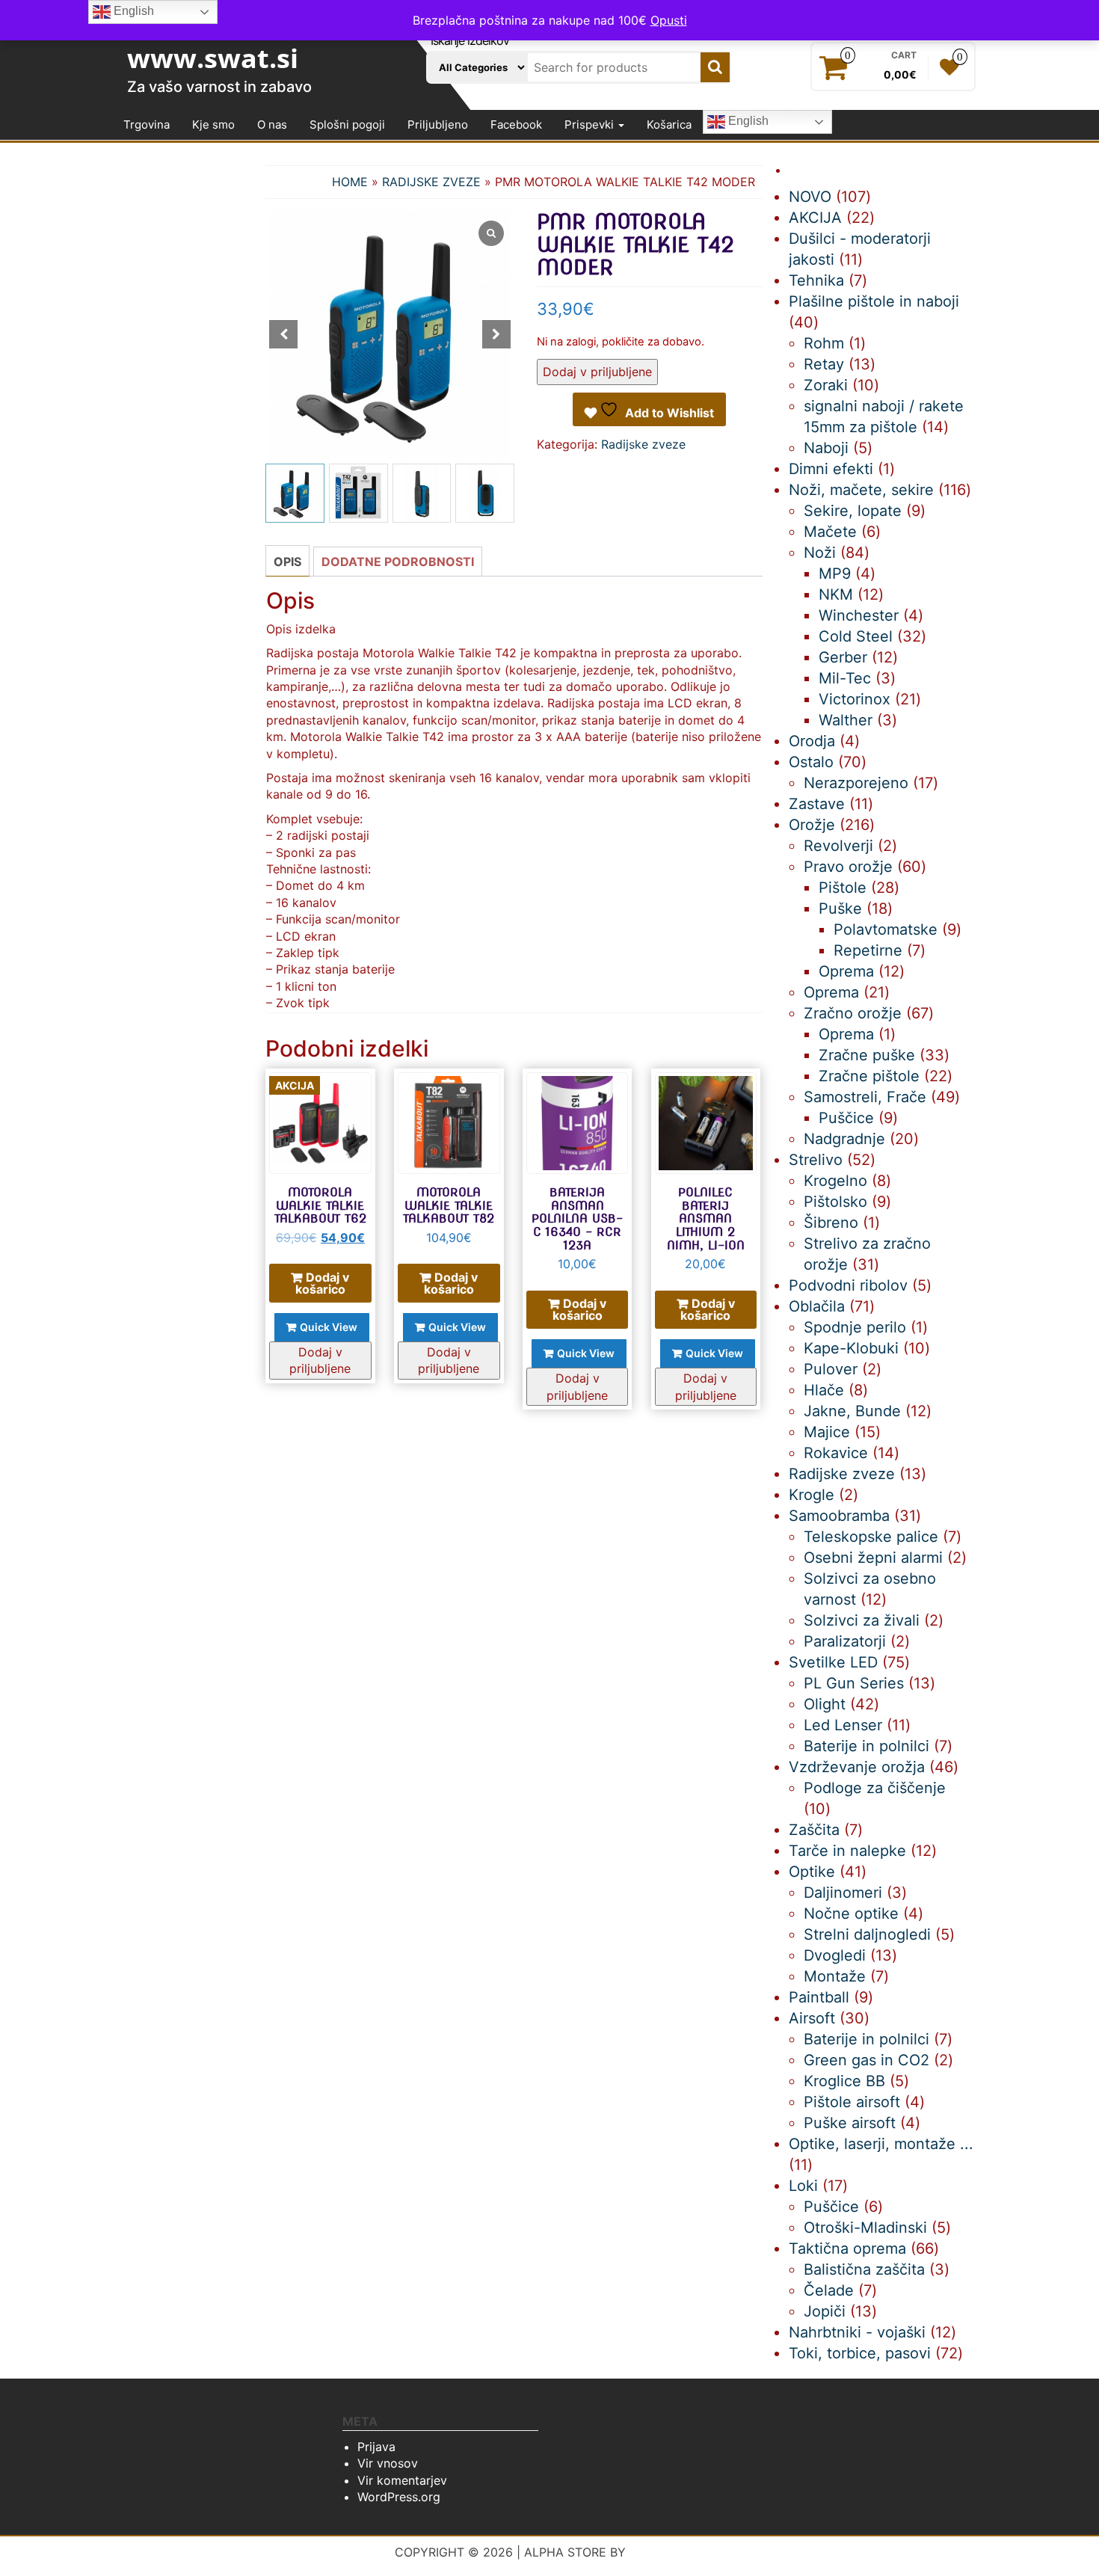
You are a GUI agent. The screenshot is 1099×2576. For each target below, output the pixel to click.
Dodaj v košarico (323, 1283)
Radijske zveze (431, 182)
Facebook (516, 125)
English (747, 122)
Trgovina (147, 125)
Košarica (669, 125)
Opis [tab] (287, 562)
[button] (496, 334)
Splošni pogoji (347, 125)
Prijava (376, 2447)
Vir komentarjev (402, 2480)
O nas (272, 125)
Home (350, 182)
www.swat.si (213, 58)
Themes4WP (667, 2552)
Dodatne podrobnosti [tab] (398, 562)
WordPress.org (399, 2497)
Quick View (329, 1327)
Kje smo (213, 125)
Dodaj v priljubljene (597, 372)
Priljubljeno (438, 125)
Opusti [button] (669, 20)
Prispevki (591, 125)
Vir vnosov (388, 2463)
